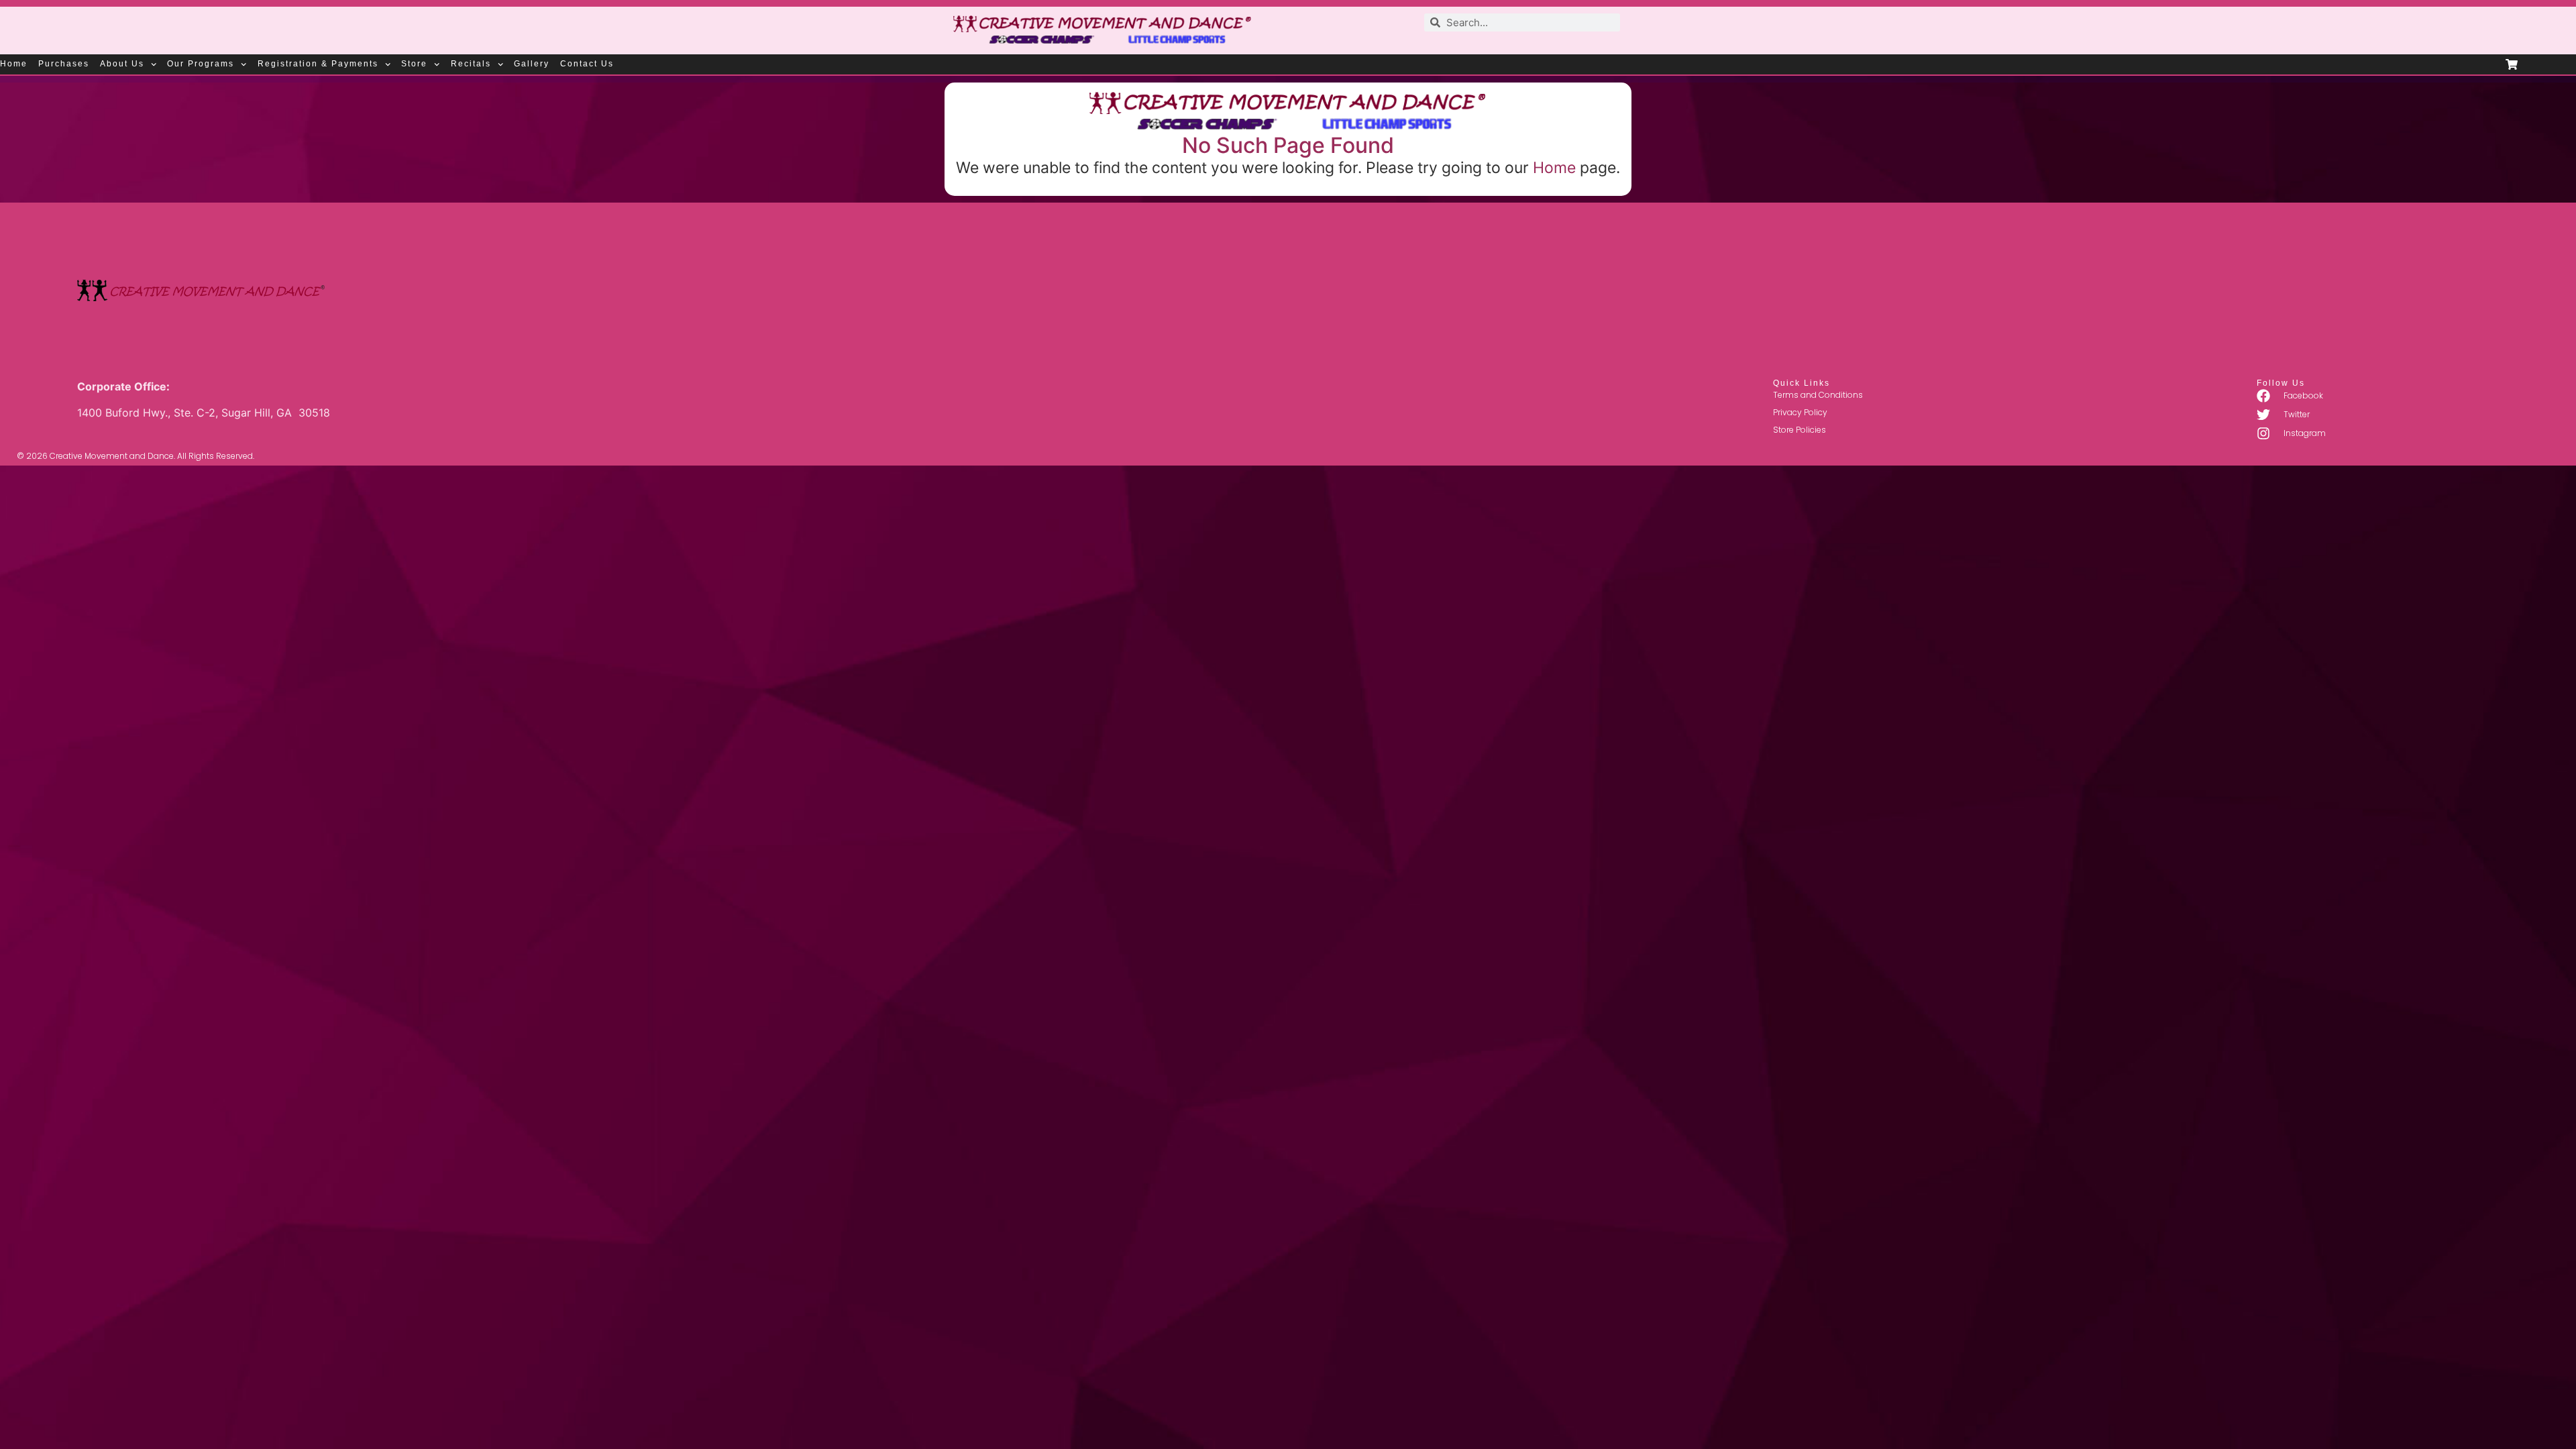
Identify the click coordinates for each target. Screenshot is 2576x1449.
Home (14, 64)
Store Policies (1800, 430)
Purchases (64, 64)
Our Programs (201, 64)
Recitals (471, 64)
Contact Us (587, 64)
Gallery (532, 64)
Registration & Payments (318, 64)
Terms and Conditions (1818, 395)
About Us (122, 64)
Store (414, 64)
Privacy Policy (1800, 412)
